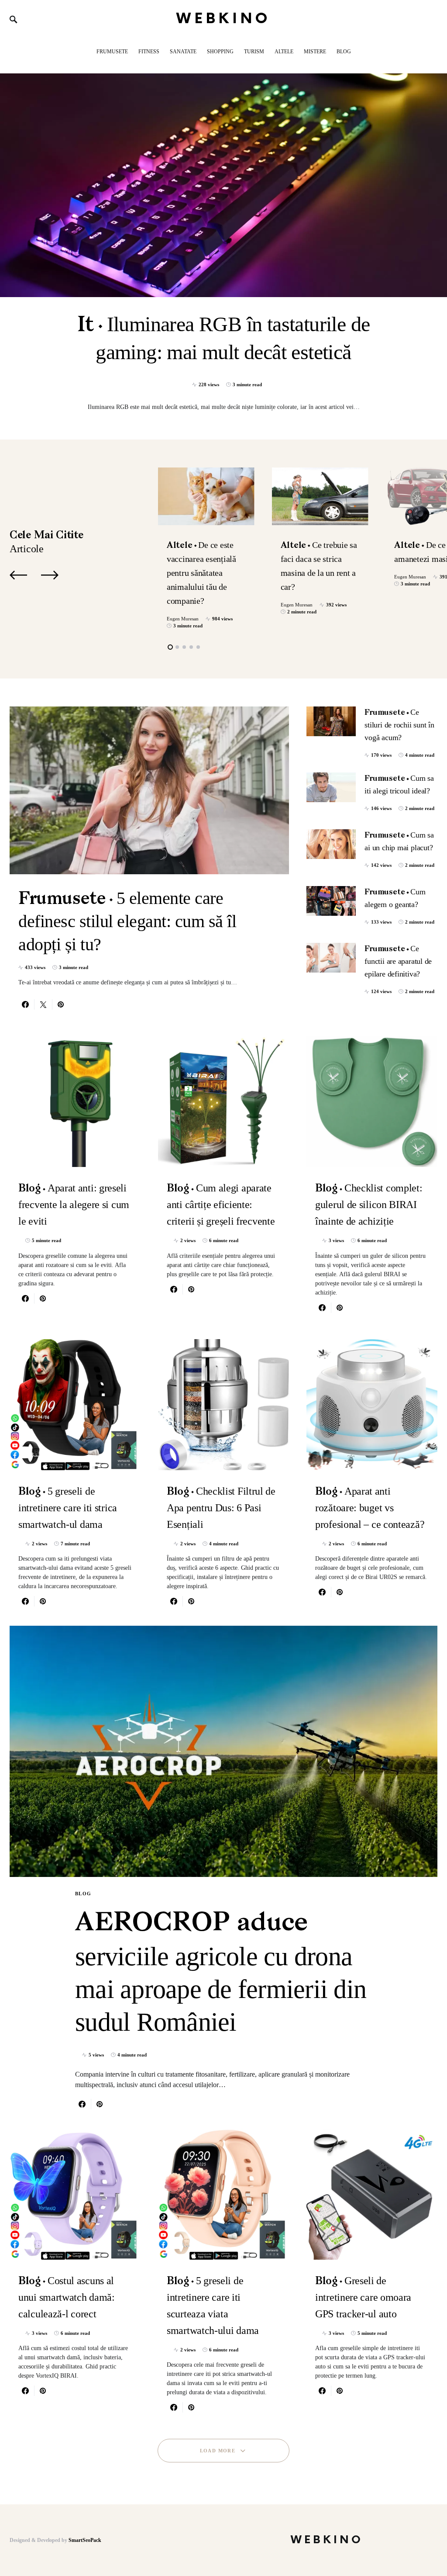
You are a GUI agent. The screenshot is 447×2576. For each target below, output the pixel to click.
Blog (83, 1894)
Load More (218, 2451)
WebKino (224, 19)
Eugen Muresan (183, 619)
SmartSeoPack (85, 2540)
